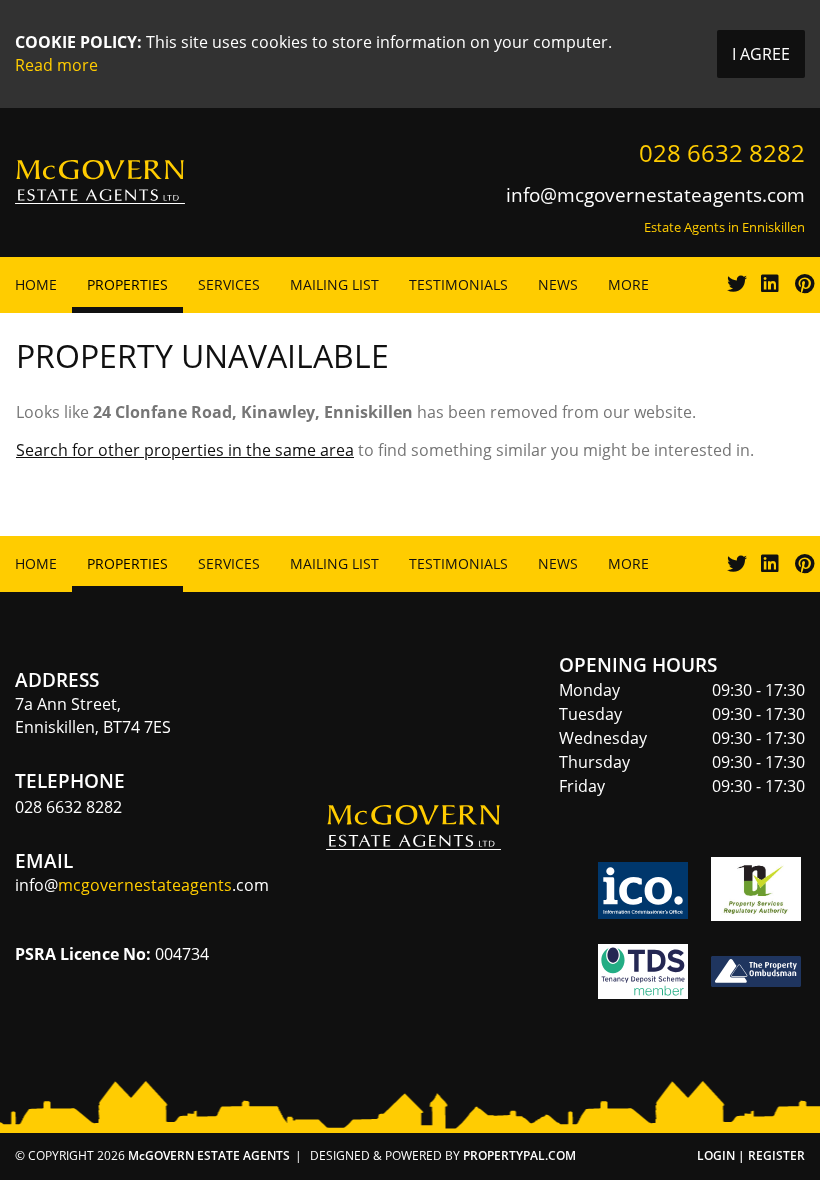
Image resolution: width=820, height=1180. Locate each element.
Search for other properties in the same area (185, 450)
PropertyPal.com (519, 1155)
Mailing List (334, 284)
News (558, 284)
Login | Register (751, 1155)
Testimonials (458, 284)
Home (36, 284)
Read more (56, 65)
